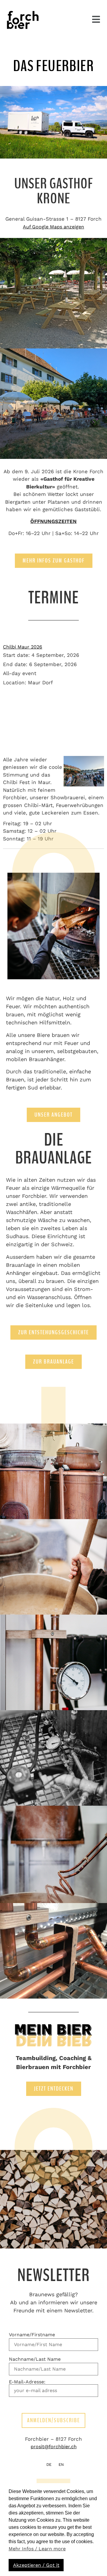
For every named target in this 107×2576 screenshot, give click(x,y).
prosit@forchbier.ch (54, 2447)
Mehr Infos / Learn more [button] (37, 2549)
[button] (96, 19)
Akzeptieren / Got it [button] (36, 2565)
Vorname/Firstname (32, 2335)
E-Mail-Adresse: (27, 2382)
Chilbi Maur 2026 (23, 647)
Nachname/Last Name (35, 2359)
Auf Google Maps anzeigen (53, 227)
